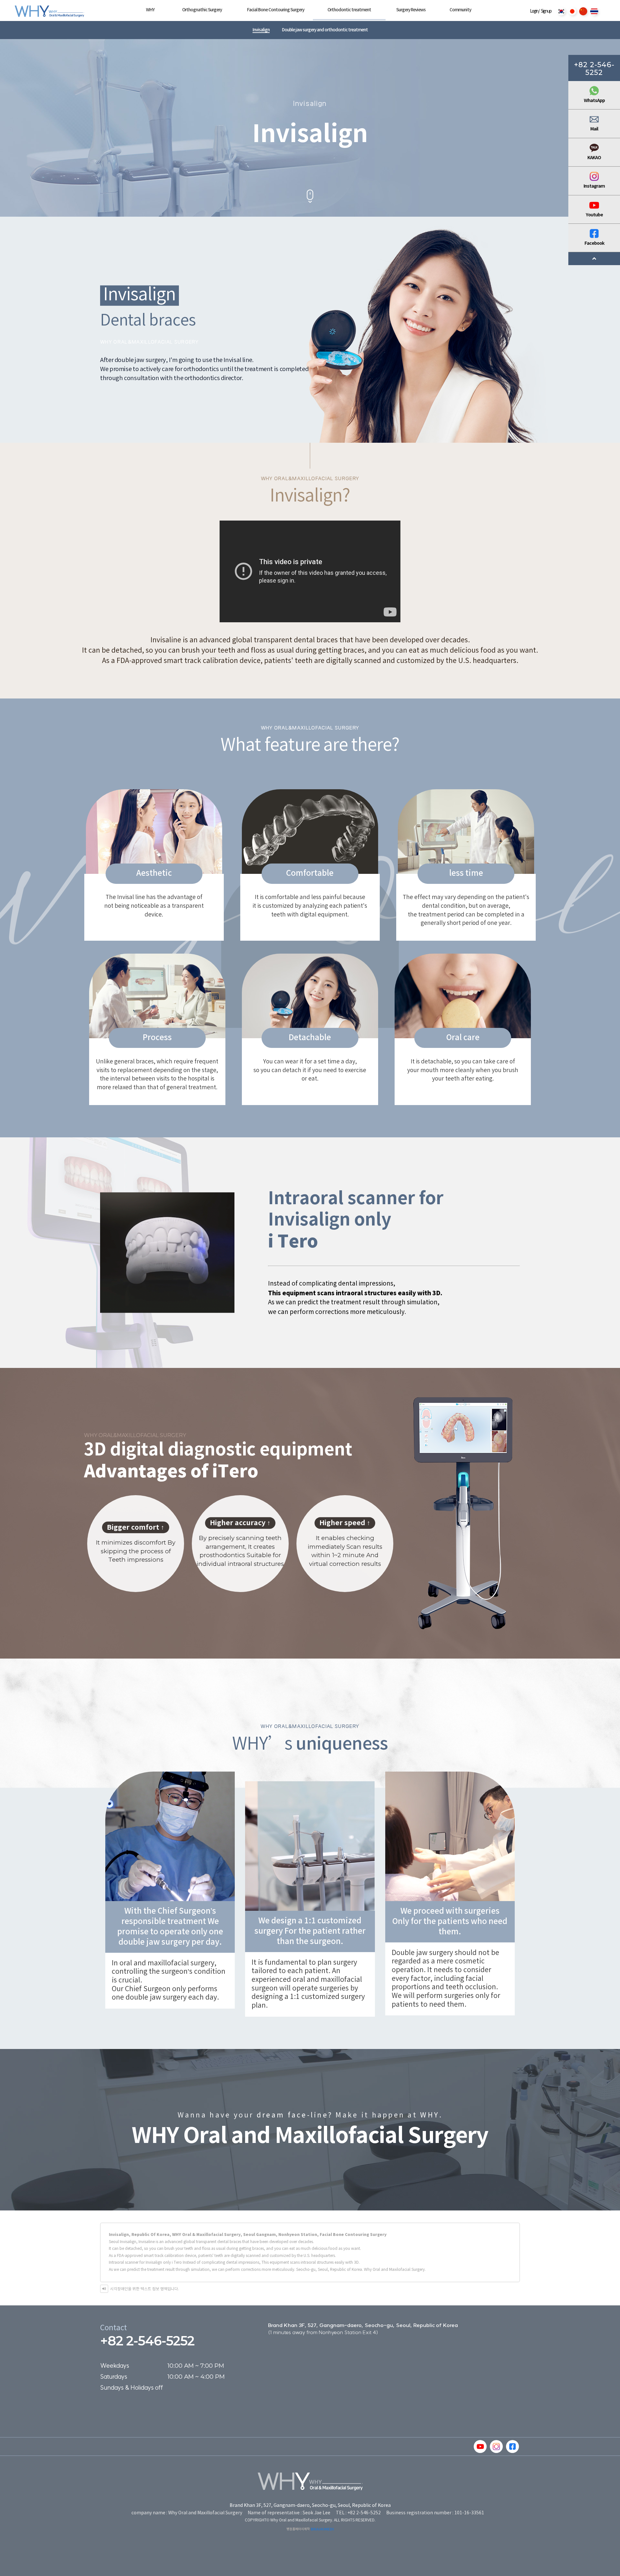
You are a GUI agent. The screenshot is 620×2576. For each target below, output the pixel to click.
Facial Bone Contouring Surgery (276, 10)
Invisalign (261, 30)
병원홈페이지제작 (298, 2529)
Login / (535, 11)
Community (460, 10)
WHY (150, 10)
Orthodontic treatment (349, 10)
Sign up (546, 11)
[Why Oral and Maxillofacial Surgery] (45, 11)
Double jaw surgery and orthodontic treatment (325, 30)
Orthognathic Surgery (202, 10)
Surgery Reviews (411, 10)
